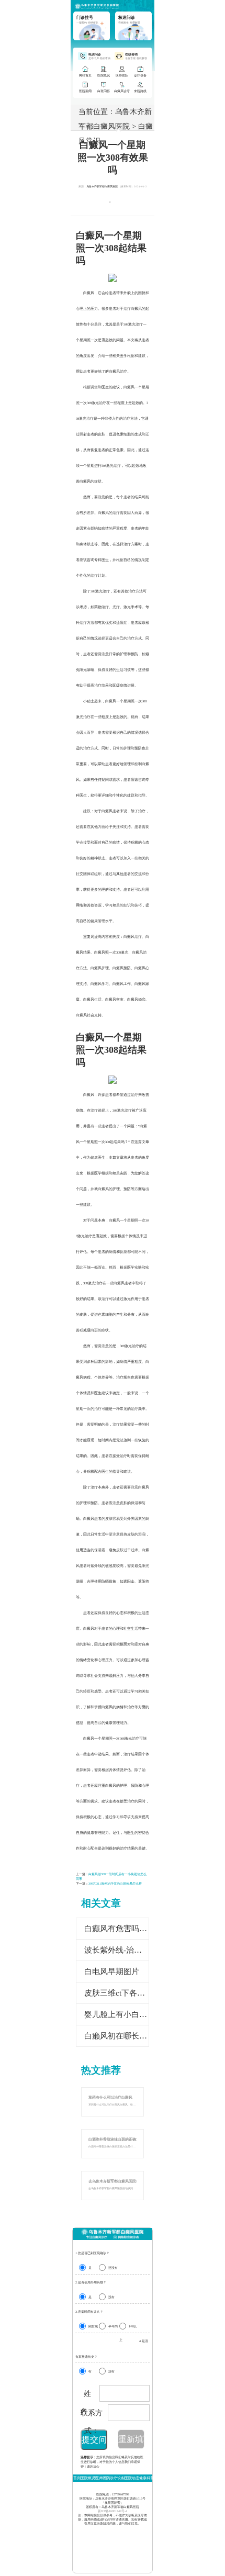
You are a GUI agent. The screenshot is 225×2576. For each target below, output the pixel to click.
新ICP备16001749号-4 (113, 2511)
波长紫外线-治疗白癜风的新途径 (117, 1950)
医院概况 (88, 2478)
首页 (77, 2478)
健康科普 (147, 2478)
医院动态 (132, 2478)
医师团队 (103, 2478)
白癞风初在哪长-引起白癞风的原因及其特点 (117, 2036)
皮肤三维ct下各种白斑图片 (117, 1993)
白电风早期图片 (112, 1972)
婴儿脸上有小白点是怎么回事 (117, 2014)
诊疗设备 (117, 2478)
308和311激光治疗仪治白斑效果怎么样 (115, 1884)
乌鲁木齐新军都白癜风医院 (102, 187)
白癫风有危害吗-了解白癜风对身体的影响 (117, 1929)
